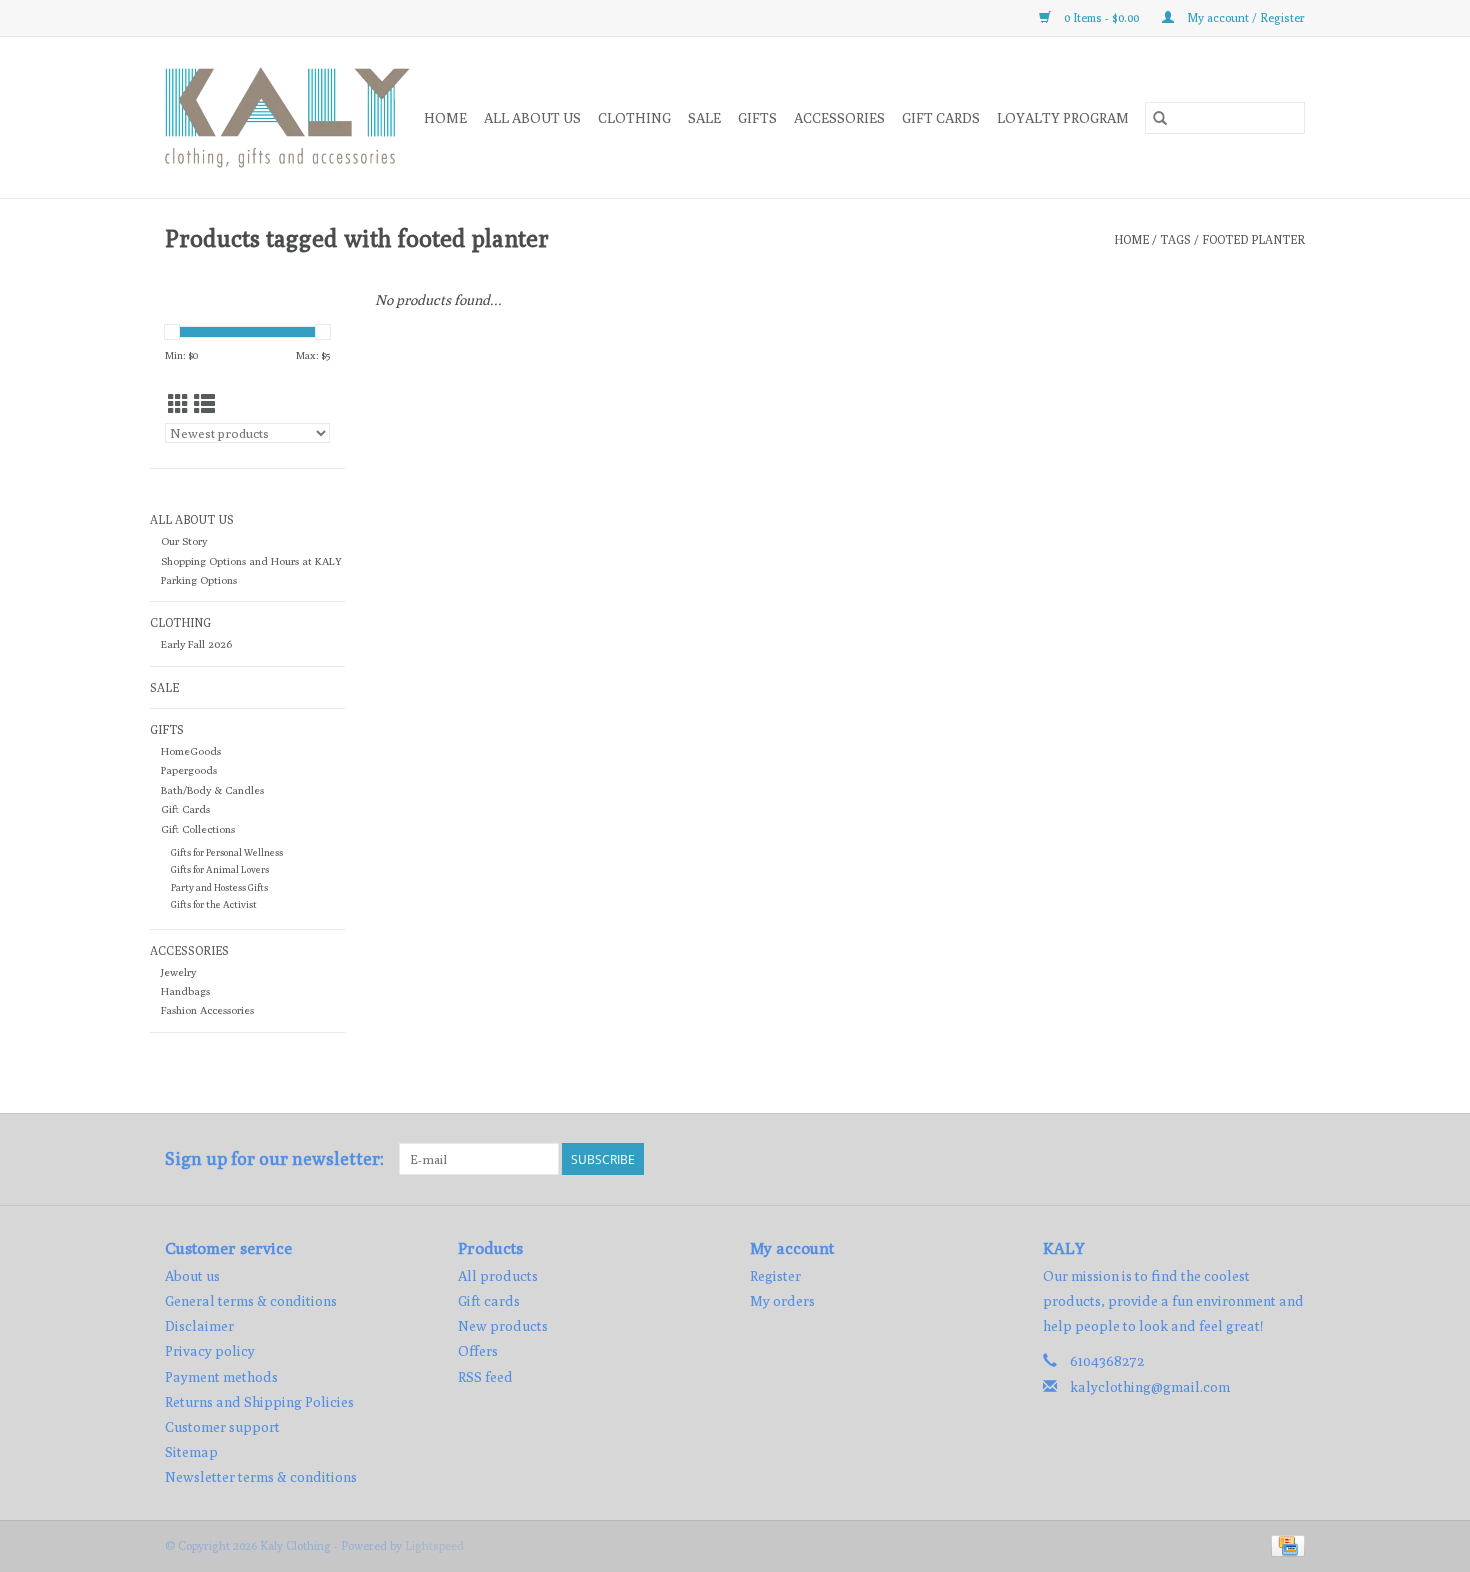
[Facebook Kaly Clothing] (1254, 1159)
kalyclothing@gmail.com (1150, 1387)
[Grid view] (178, 404)
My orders (782, 1301)
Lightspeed (434, 1545)
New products (503, 1326)
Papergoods (189, 770)
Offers (478, 1351)
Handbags (185, 991)
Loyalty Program (1063, 118)
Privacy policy (210, 1351)
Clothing (634, 118)
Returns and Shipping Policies (259, 1402)
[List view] (204, 404)
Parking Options (199, 580)
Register (775, 1276)
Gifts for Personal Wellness (227, 852)
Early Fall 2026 (196, 644)
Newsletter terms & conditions (261, 1477)
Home (445, 118)
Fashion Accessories (207, 1010)
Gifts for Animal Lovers (220, 869)
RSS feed (485, 1377)
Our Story (184, 541)
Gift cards (941, 118)
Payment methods (221, 1377)
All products (498, 1276)
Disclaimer (199, 1326)
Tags (1175, 239)
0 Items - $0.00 (1101, 17)
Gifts (757, 118)
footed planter (1253, 239)
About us (192, 1276)
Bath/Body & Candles (212, 790)
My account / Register (1244, 17)
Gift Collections (198, 829)
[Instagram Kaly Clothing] (1289, 1159)
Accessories (839, 118)
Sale (704, 118)
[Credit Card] (1284, 1544)
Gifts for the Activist (214, 904)
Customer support (222, 1427)
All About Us (532, 118)
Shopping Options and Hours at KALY (251, 561)
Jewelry (178, 972)
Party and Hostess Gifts (219, 887)
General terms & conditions (251, 1301)
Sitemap (191, 1452)
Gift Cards (185, 809)
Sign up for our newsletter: (274, 1158)
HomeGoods (191, 751)
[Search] (1160, 118)
